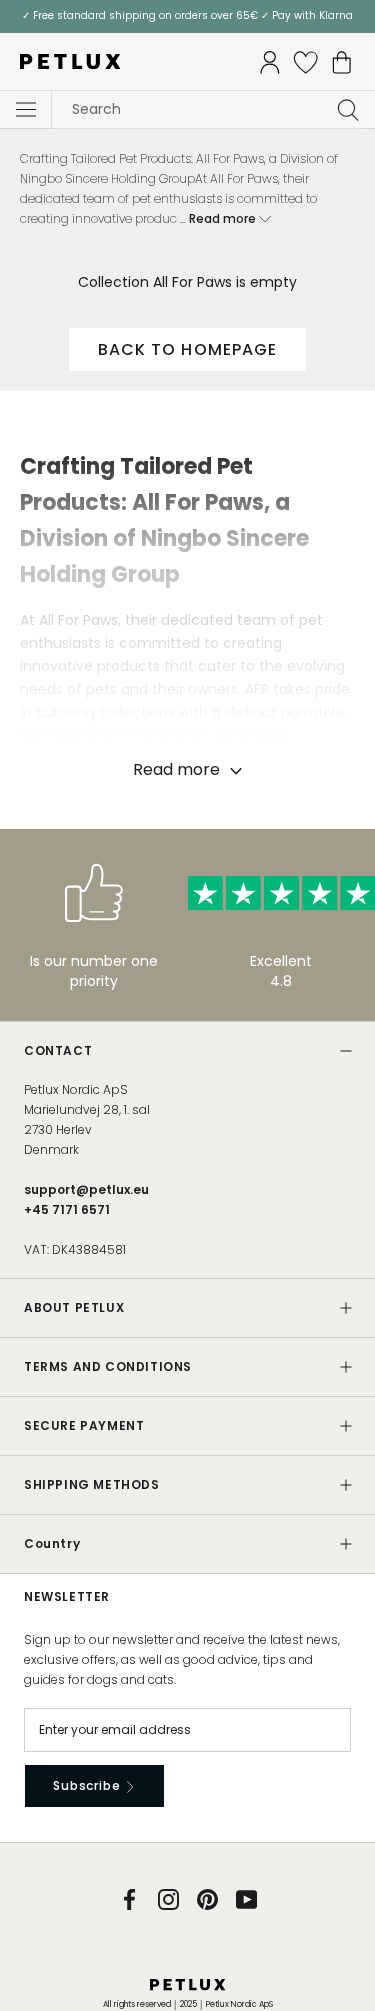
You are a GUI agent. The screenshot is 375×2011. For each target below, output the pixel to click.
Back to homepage (188, 349)
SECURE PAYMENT (84, 1425)
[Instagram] (168, 1898)
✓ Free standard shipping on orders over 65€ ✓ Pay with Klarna (187, 15)
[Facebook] (129, 1898)
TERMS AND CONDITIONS (108, 1366)
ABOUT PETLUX (74, 1307)
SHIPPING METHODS (92, 1484)
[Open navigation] (26, 110)
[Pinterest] (207, 1898)
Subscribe (88, 1785)
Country (52, 1543)
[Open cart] (342, 62)
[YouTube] (246, 1898)
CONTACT (58, 1050)
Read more (224, 218)
